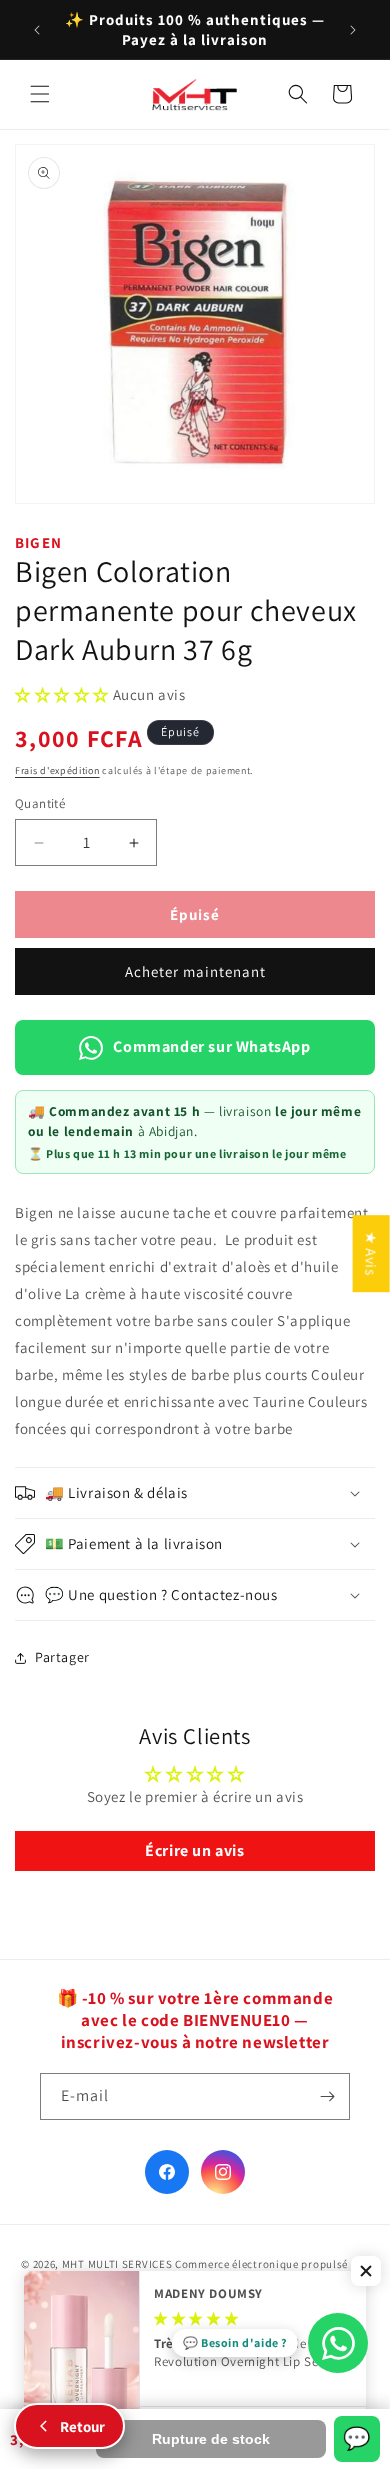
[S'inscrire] (327, 2096)
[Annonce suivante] (353, 30)
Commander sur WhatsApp (211, 1046)
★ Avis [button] (371, 1253)
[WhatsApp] (338, 2343)
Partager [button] (62, 1657)
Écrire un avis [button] (194, 1850)
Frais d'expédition (57, 770)
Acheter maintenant (195, 971)
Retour (82, 2426)
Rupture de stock (211, 2439)
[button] (40, 94)
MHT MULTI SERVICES (117, 2264)
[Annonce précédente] (37, 30)
